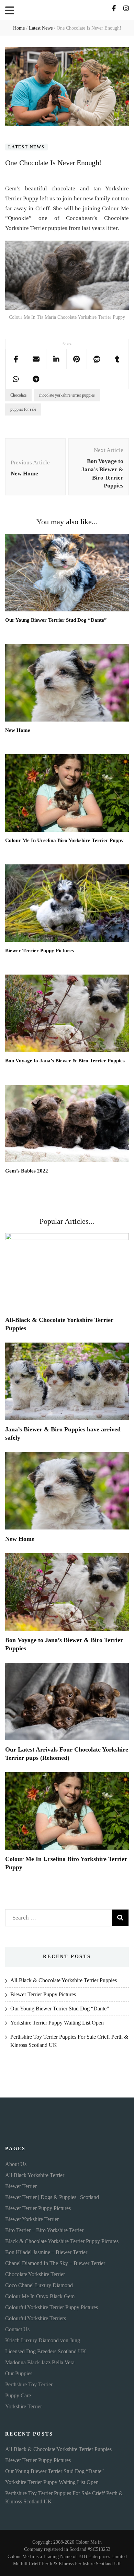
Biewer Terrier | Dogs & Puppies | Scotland (52, 2197)
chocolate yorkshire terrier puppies (67, 395)
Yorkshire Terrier (24, 2406)
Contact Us (17, 2329)
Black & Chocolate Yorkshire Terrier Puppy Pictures (62, 2241)
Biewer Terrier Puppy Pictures (40, 950)
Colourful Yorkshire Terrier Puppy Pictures (52, 2307)
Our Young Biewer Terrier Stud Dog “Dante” (56, 620)
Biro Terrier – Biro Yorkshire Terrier (44, 2230)
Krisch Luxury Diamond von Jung (43, 2340)
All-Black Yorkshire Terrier (35, 2175)
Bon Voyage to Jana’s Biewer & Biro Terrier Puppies (65, 1061)
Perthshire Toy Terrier (29, 2384)
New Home (18, 730)
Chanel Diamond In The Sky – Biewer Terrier (55, 2263)
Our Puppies (19, 2373)
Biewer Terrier (21, 2186)
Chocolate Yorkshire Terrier (35, 2274)
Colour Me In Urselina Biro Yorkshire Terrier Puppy (64, 840)
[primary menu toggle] (10, 10)
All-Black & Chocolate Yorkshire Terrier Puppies (64, 1980)
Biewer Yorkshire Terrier (32, 2219)
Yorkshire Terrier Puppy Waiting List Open (57, 2023)
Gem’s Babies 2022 (27, 1171)
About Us (16, 2164)
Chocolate (18, 395)
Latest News (26, 147)
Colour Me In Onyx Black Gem (40, 2296)
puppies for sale (23, 409)
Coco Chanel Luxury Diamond (39, 2285)
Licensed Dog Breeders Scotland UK (46, 2351)
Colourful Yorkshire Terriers (36, 2318)
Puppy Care (18, 2395)
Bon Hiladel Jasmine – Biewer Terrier (46, 2252)
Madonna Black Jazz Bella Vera (40, 2362)
